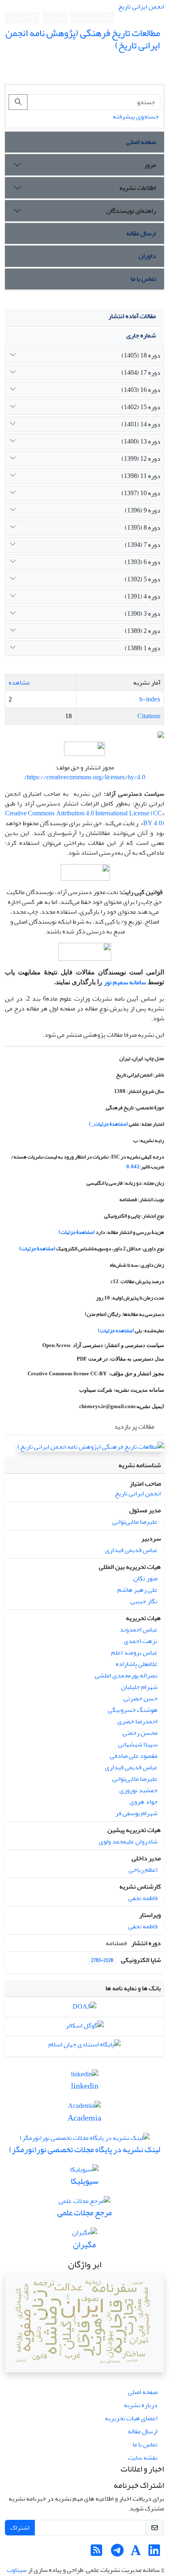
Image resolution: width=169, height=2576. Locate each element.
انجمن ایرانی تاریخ (141, 7)
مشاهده (19, 683)
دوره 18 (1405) (141, 355)
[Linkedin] (154, 2553)
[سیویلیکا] (84, 2171)
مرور (150, 165)
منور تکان (145, 1578)
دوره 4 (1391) (143, 596)
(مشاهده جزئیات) (116, 1331)
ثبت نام (57, 17)
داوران (147, 256)
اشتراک (20, 2528)
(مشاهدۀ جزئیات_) (108, 1124)
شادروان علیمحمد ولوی (128, 1841)
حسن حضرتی (140, 1698)
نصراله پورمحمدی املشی (126, 1675)
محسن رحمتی (140, 1733)
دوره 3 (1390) (143, 614)
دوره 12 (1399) (141, 459)
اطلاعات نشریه (138, 188)
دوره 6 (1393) (143, 562)
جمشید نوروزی (138, 1790)
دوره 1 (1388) (143, 648)
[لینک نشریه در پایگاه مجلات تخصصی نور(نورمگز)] (85, 2140)
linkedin (85, 2086)
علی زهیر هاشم (137, 1590)
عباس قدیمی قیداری (131, 1550)
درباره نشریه (141, 2405)
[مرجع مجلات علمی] (84, 2203)
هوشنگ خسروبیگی (133, 1710)
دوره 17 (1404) (141, 373)
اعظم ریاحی (143, 1870)
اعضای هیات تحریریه (131, 2418)
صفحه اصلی (141, 142)
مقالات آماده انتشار (132, 316)
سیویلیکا (84, 2181)
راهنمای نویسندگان (131, 211)
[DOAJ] (84, 2009)
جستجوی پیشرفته (136, 116)
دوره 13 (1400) (141, 441)
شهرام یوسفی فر (136, 1813)
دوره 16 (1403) (141, 390)
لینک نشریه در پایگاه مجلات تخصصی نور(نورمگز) (85, 2149)
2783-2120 (102, 1960)
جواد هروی (144, 1802)
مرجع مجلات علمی (85, 2213)
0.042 (133, 1167)
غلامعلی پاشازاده (137, 1664)
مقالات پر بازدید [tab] (134, 1427)
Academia (84, 2118)
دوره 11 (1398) (141, 476)
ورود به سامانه (91, 17)
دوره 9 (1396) (143, 510)
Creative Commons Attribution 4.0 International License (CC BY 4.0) (84, 818)
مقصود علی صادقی (134, 1756)
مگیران (84, 2245)
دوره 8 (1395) (143, 528)
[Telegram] (117, 2553)
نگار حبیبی (144, 1601)
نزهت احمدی (141, 1641)
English (20, 17)
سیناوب (17, 2570)
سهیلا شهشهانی (138, 1744)
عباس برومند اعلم (134, 1652)
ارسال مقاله (141, 233)
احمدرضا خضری (137, 1721)
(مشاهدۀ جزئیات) (77, 1232)
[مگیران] (85, 2235)
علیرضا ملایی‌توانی (135, 1522)
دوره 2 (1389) (143, 631)
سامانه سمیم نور (125, 982)
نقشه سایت (143, 2458)
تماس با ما (143, 279)
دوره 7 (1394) (143, 545)
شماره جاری (141, 335)
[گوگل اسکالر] (85, 2028)
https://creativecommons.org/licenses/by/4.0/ (84, 777)
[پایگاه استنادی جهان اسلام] (84, 2046)
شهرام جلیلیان (139, 1687)
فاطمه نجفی (143, 1898)
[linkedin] (85, 2076)
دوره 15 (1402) (141, 407)
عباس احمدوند (139, 1629)
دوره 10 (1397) (141, 493)
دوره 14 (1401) (141, 424)
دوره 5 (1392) (143, 579)
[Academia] (84, 2108)
